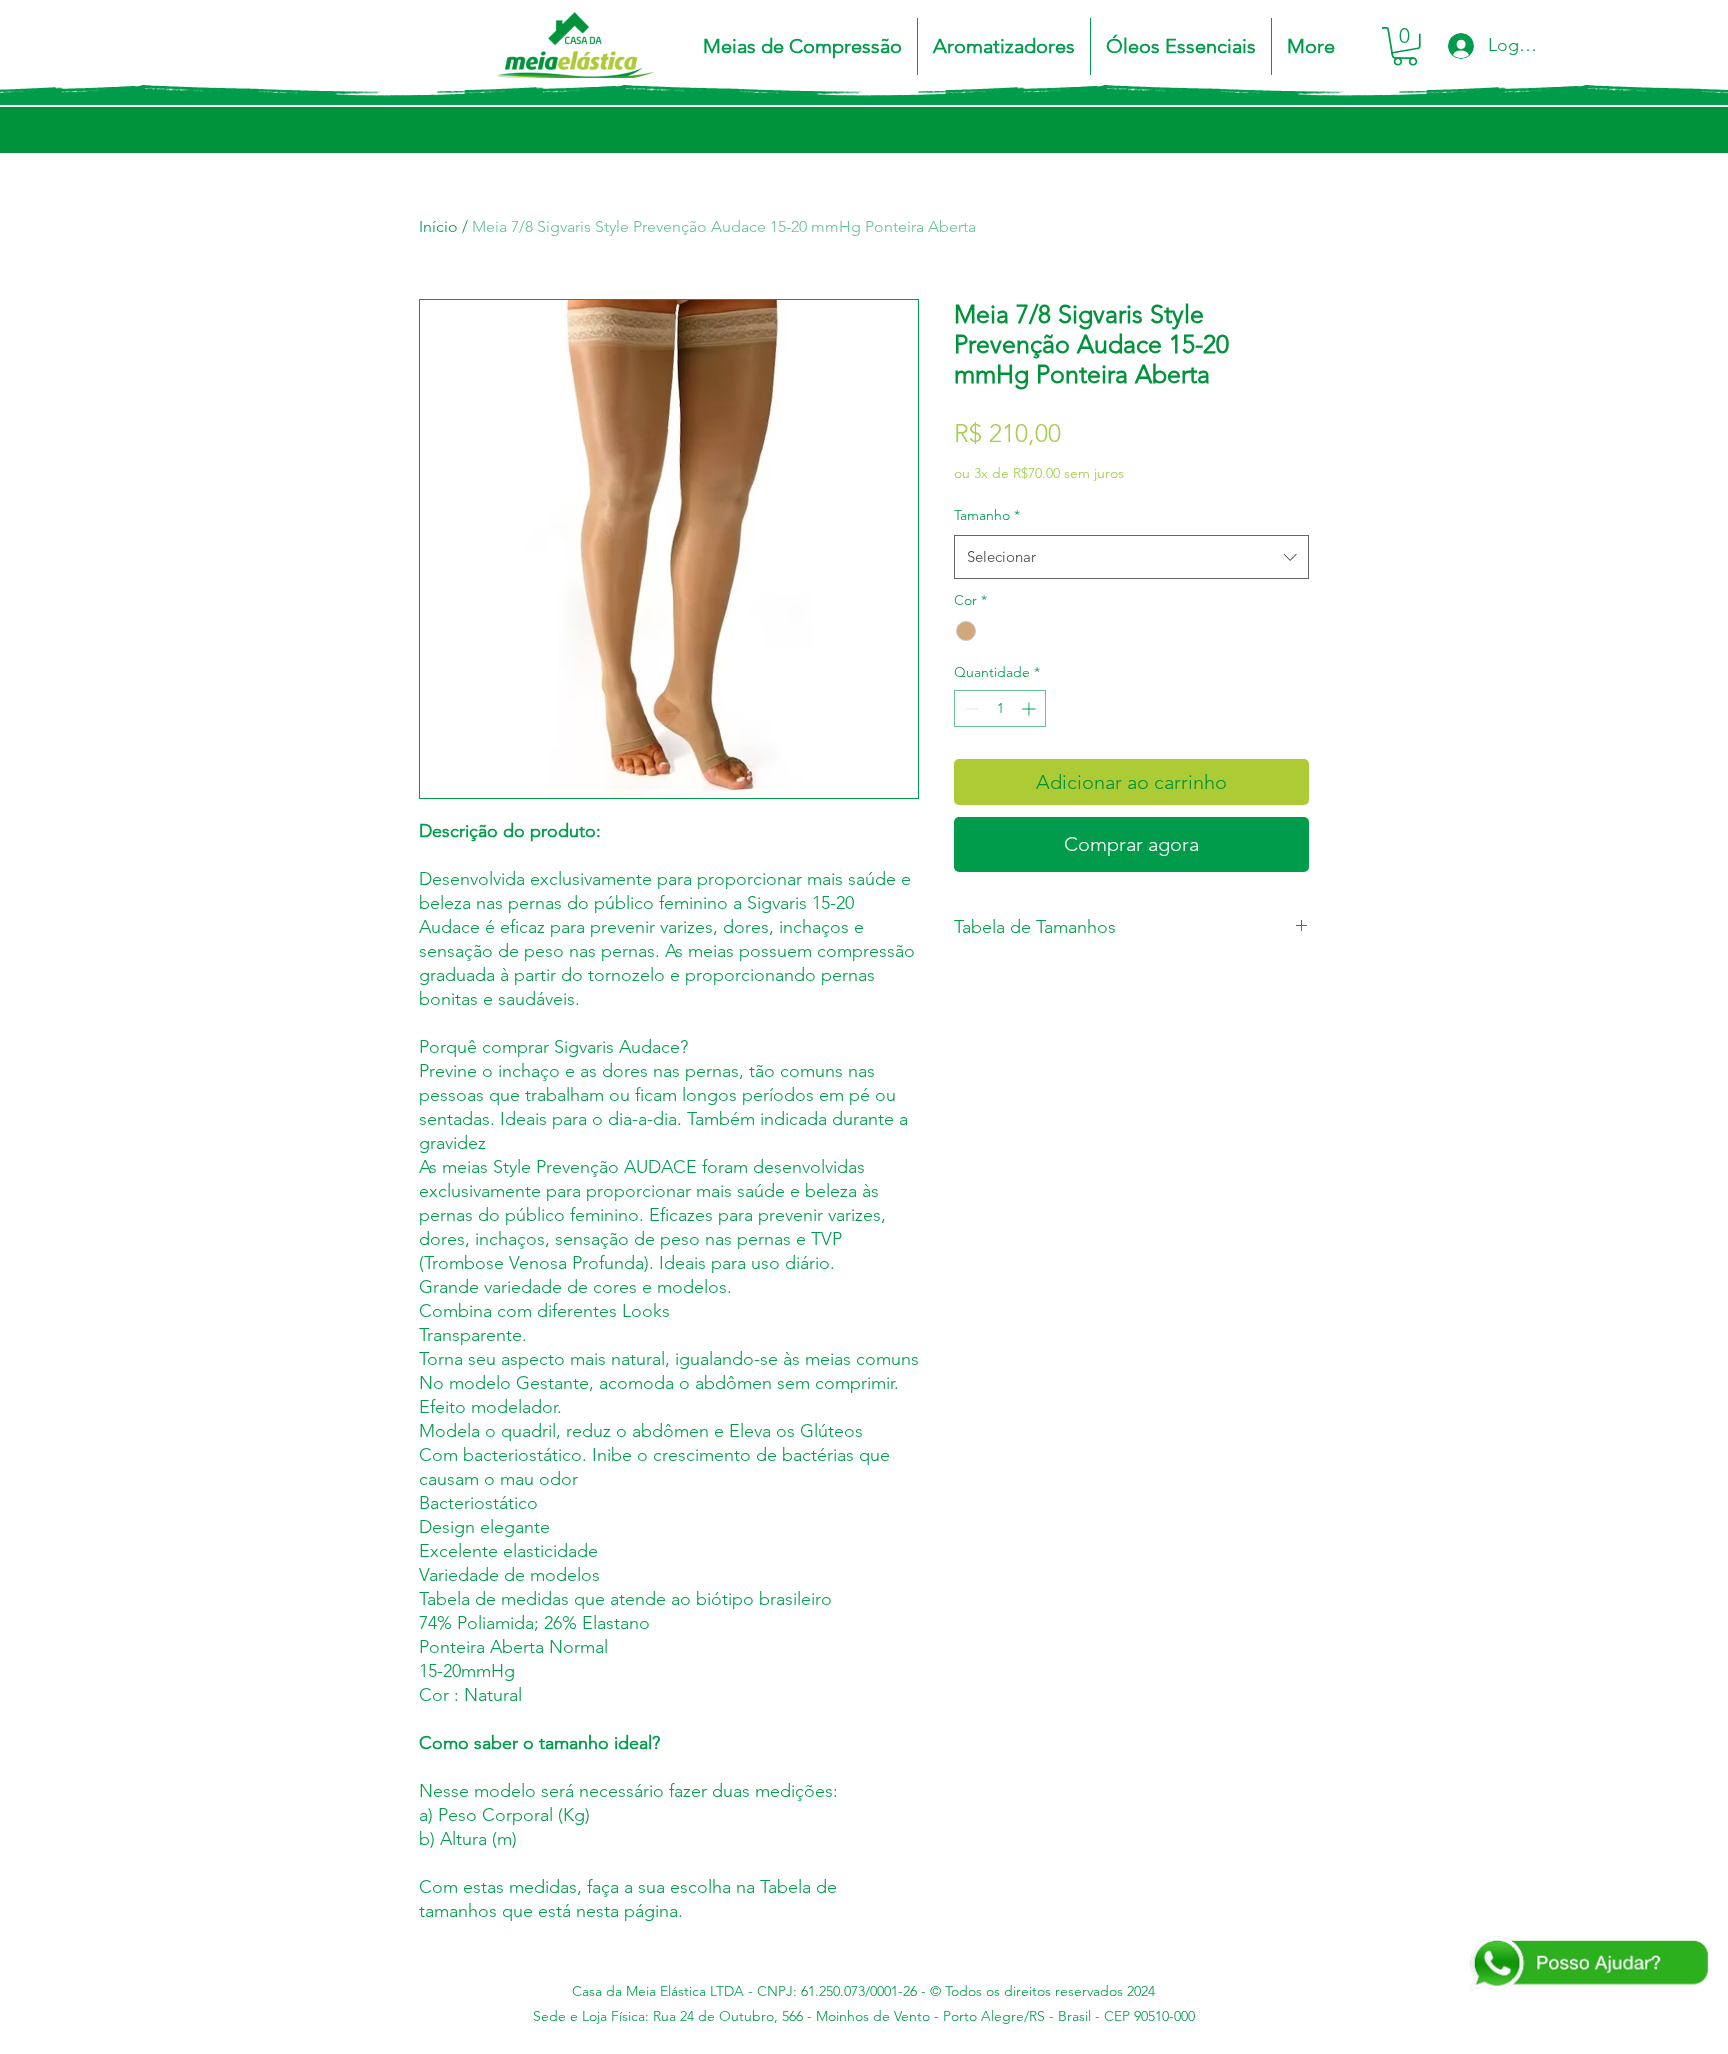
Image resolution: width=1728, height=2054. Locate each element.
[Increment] (1030, 708)
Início (438, 226)
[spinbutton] (1000, 708)
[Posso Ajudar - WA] (1587, 1964)
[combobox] (1131, 557)
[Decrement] (969, 708)
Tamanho (987, 515)
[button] (802, 46)
